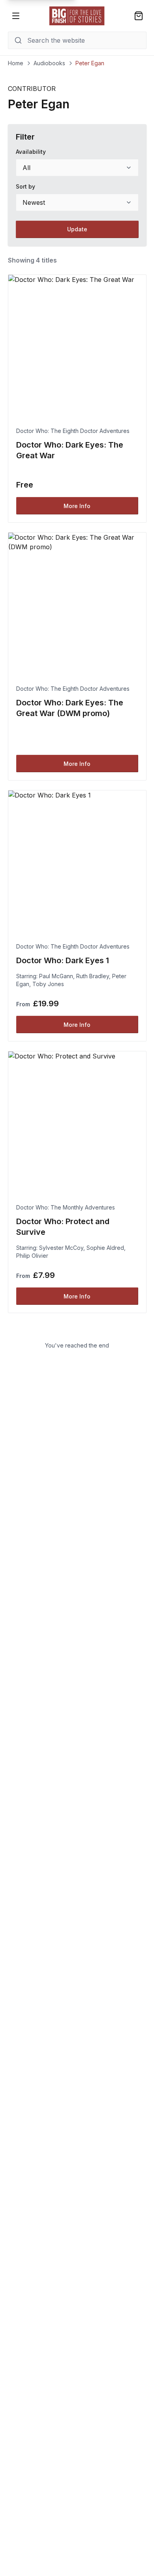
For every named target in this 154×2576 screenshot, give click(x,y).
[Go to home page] (77, 16)
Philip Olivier (32, 1256)
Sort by (25, 186)
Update (77, 229)
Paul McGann (56, 976)
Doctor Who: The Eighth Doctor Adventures (73, 431)
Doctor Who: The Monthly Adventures (66, 1207)
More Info (77, 506)
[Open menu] (16, 16)
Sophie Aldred (105, 1248)
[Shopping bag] (139, 16)
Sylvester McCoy (61, 1248)
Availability (31, 152)
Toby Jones (48, 984)
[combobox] (77, 168)
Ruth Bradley (93, 976)
